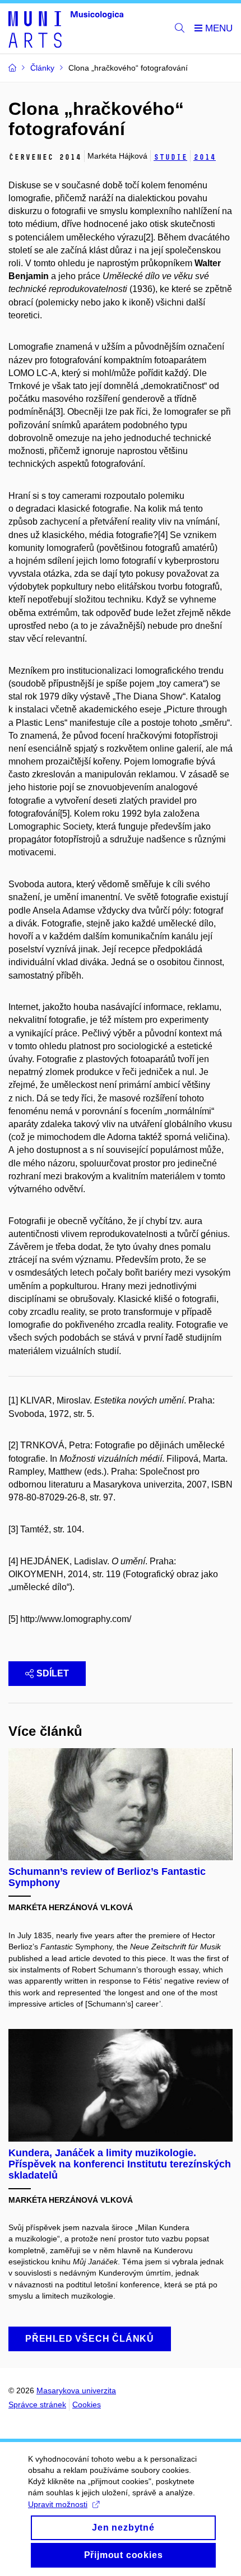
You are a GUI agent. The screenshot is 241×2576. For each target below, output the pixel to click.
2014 (205, 157)
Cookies (87, 2404)
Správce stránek (37, 2404)
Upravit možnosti (58, 2504)
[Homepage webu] (66, 29)
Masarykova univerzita (76, 2390)
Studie (170, 157)
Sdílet (53, 1673)
